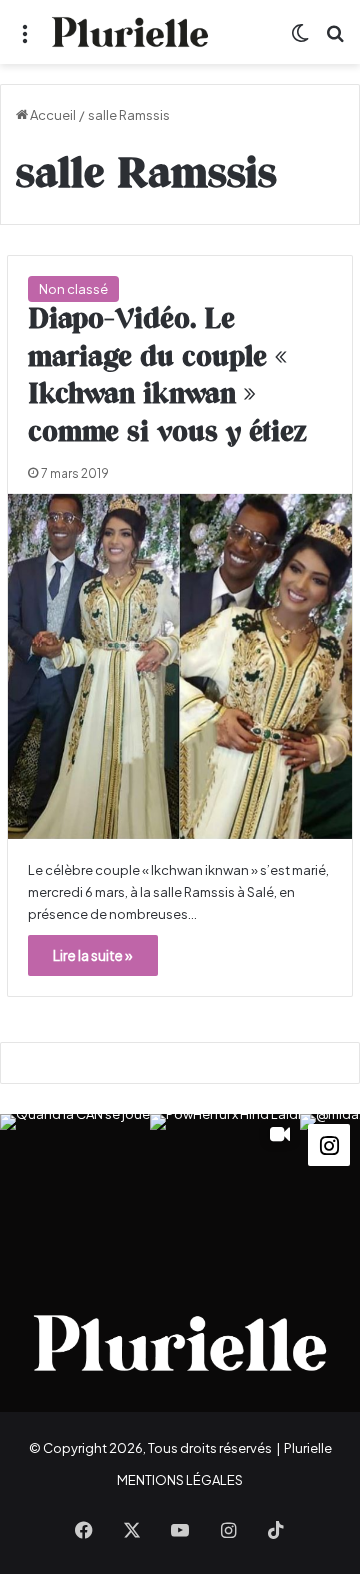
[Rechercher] (335, 39)
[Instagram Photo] (75, 1189)
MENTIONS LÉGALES (180, 1480)
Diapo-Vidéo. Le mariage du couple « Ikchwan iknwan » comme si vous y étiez (167, 376)
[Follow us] (329, 1142)
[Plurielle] (130, 32)
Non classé (73, 289)
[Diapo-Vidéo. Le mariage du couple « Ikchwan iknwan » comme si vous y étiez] (180, 666)
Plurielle (308, 1448)
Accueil (52, 115)
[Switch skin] (300, 39)
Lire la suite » (93, 955)
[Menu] (25, 39)
